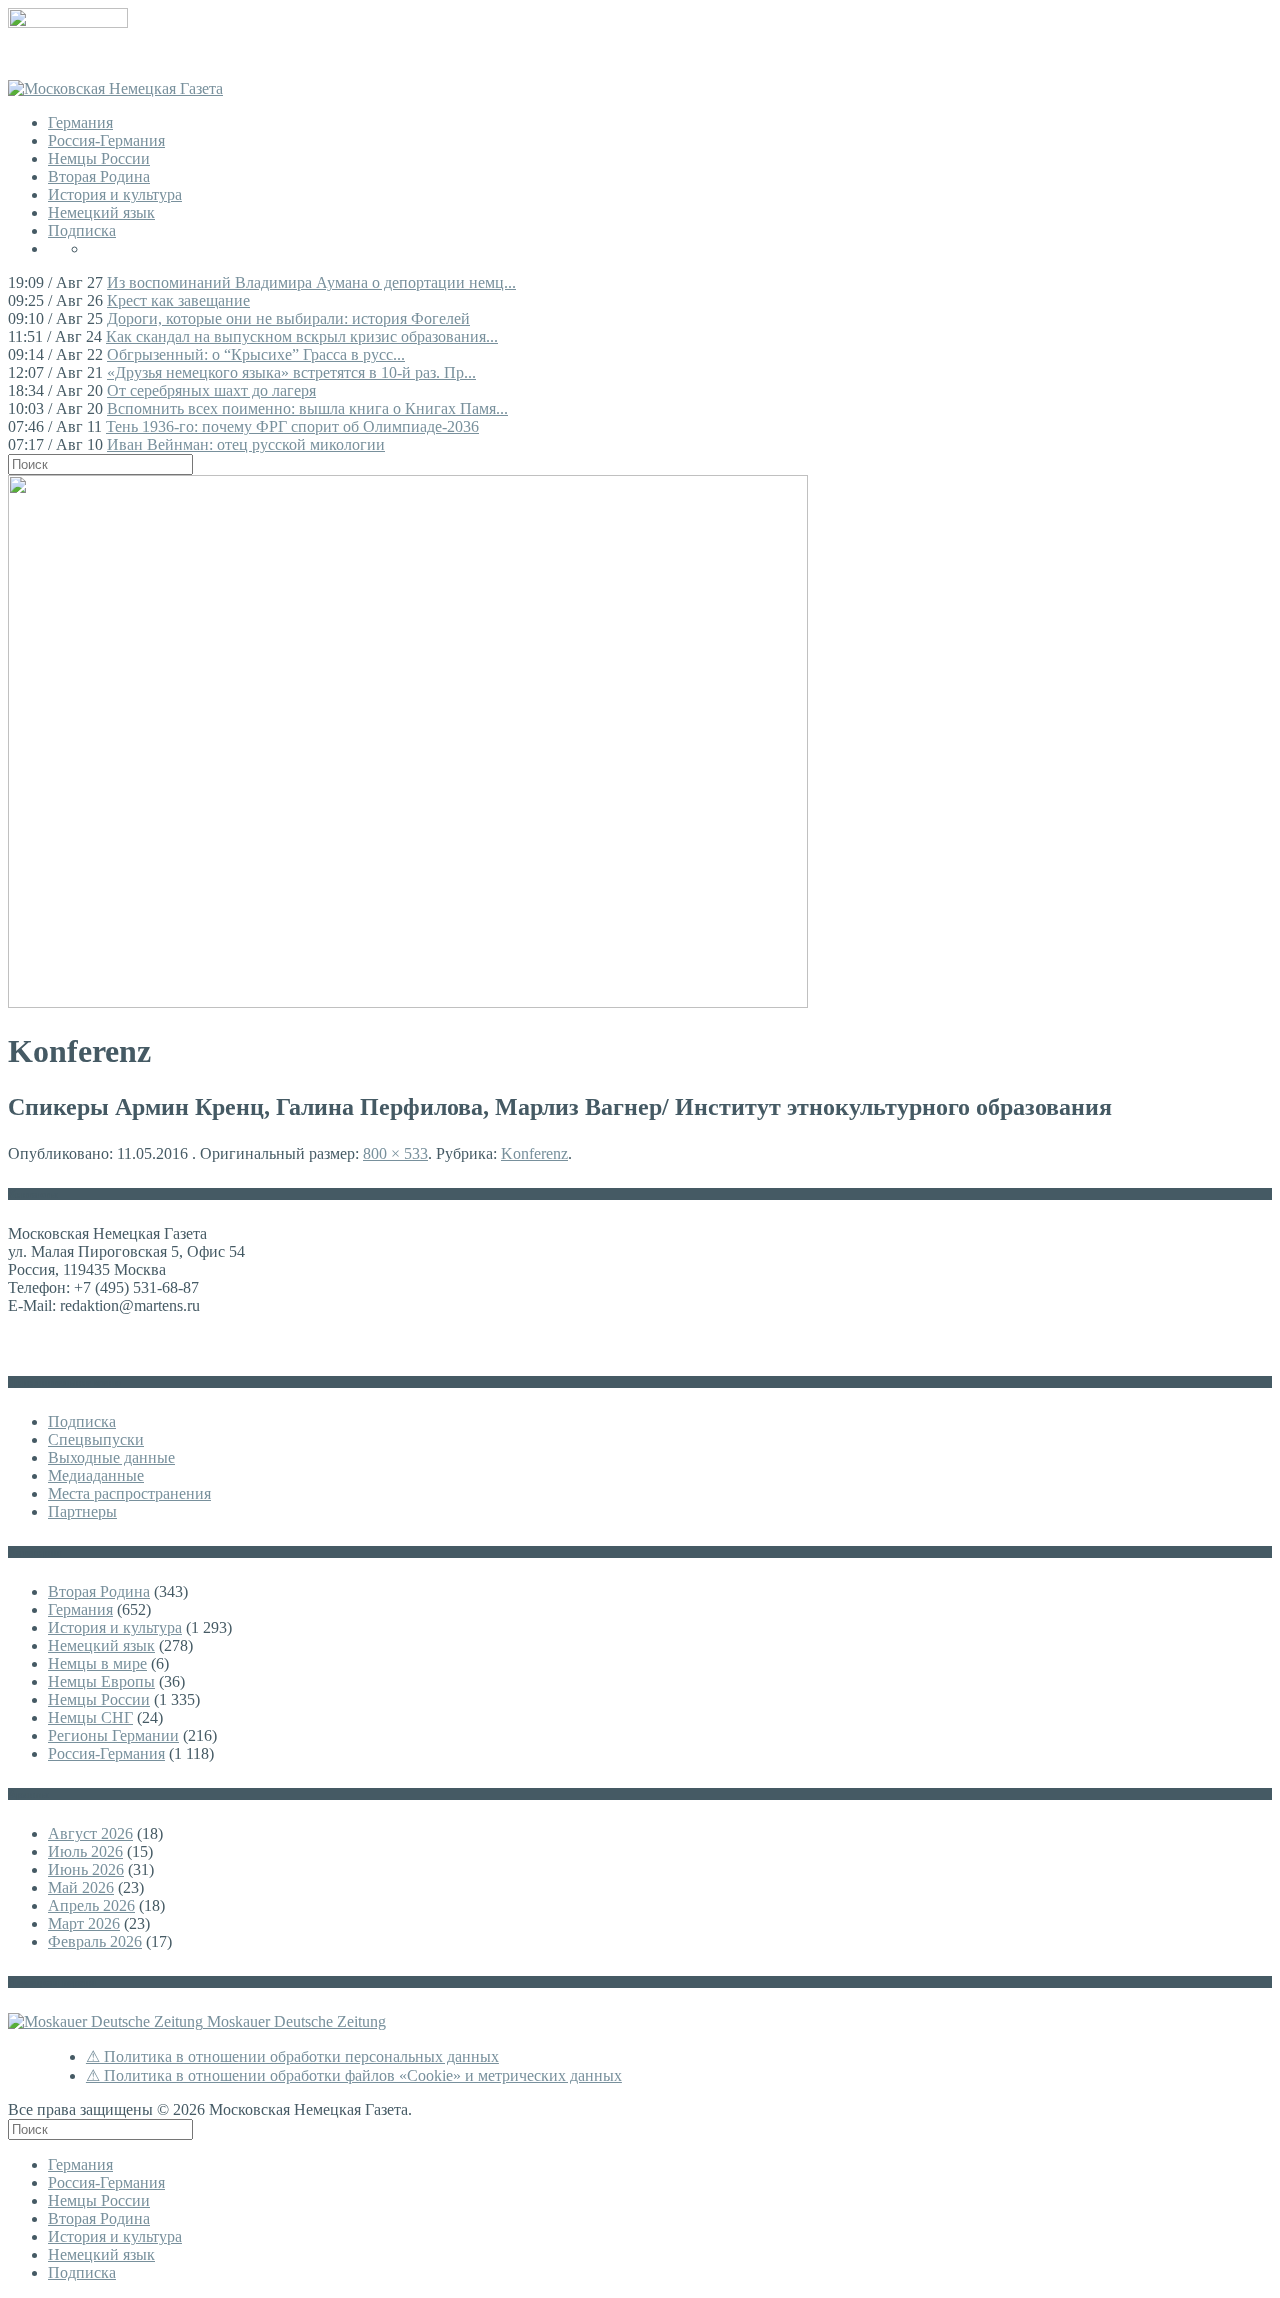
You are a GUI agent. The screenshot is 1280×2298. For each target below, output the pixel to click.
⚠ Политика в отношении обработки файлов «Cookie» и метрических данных (354, 2075)
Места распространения (129, 1493)
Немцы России (99, 158)
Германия (80, 122)
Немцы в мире (97, 1663)
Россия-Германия (106, 140)
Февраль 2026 (95, 1941)
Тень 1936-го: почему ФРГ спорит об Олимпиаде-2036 (292, 426)
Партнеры (82, 1511)
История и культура (115, 194)
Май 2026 (81, 1887)
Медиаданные (96, 1475)
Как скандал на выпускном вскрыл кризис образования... (302, 336)
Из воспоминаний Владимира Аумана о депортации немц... (311, 282)
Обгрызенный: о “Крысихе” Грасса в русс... (256, 354)
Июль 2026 (85, 1851)
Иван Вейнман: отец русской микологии (246, 444)
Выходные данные (111, 1457)
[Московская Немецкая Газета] (115, 88)
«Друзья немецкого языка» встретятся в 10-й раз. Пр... (291, 372)
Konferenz (534, 1153)
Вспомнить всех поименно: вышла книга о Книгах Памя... (307, 408)
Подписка (82, 230)
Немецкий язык (101, 212)
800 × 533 (395, 1153)
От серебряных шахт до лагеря (211, 390)
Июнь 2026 (86, 1869)
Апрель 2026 (91, 1905)
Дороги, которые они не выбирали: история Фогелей (288, 318)
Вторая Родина (99, 176)
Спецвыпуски (96, 1439)
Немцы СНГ (90, 1717)
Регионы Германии (113, 1735)
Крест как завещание (178, 300)
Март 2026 (84, 1923)
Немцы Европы (101, 1681)
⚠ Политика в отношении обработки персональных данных (292, 2056)
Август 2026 (90, 1833)
